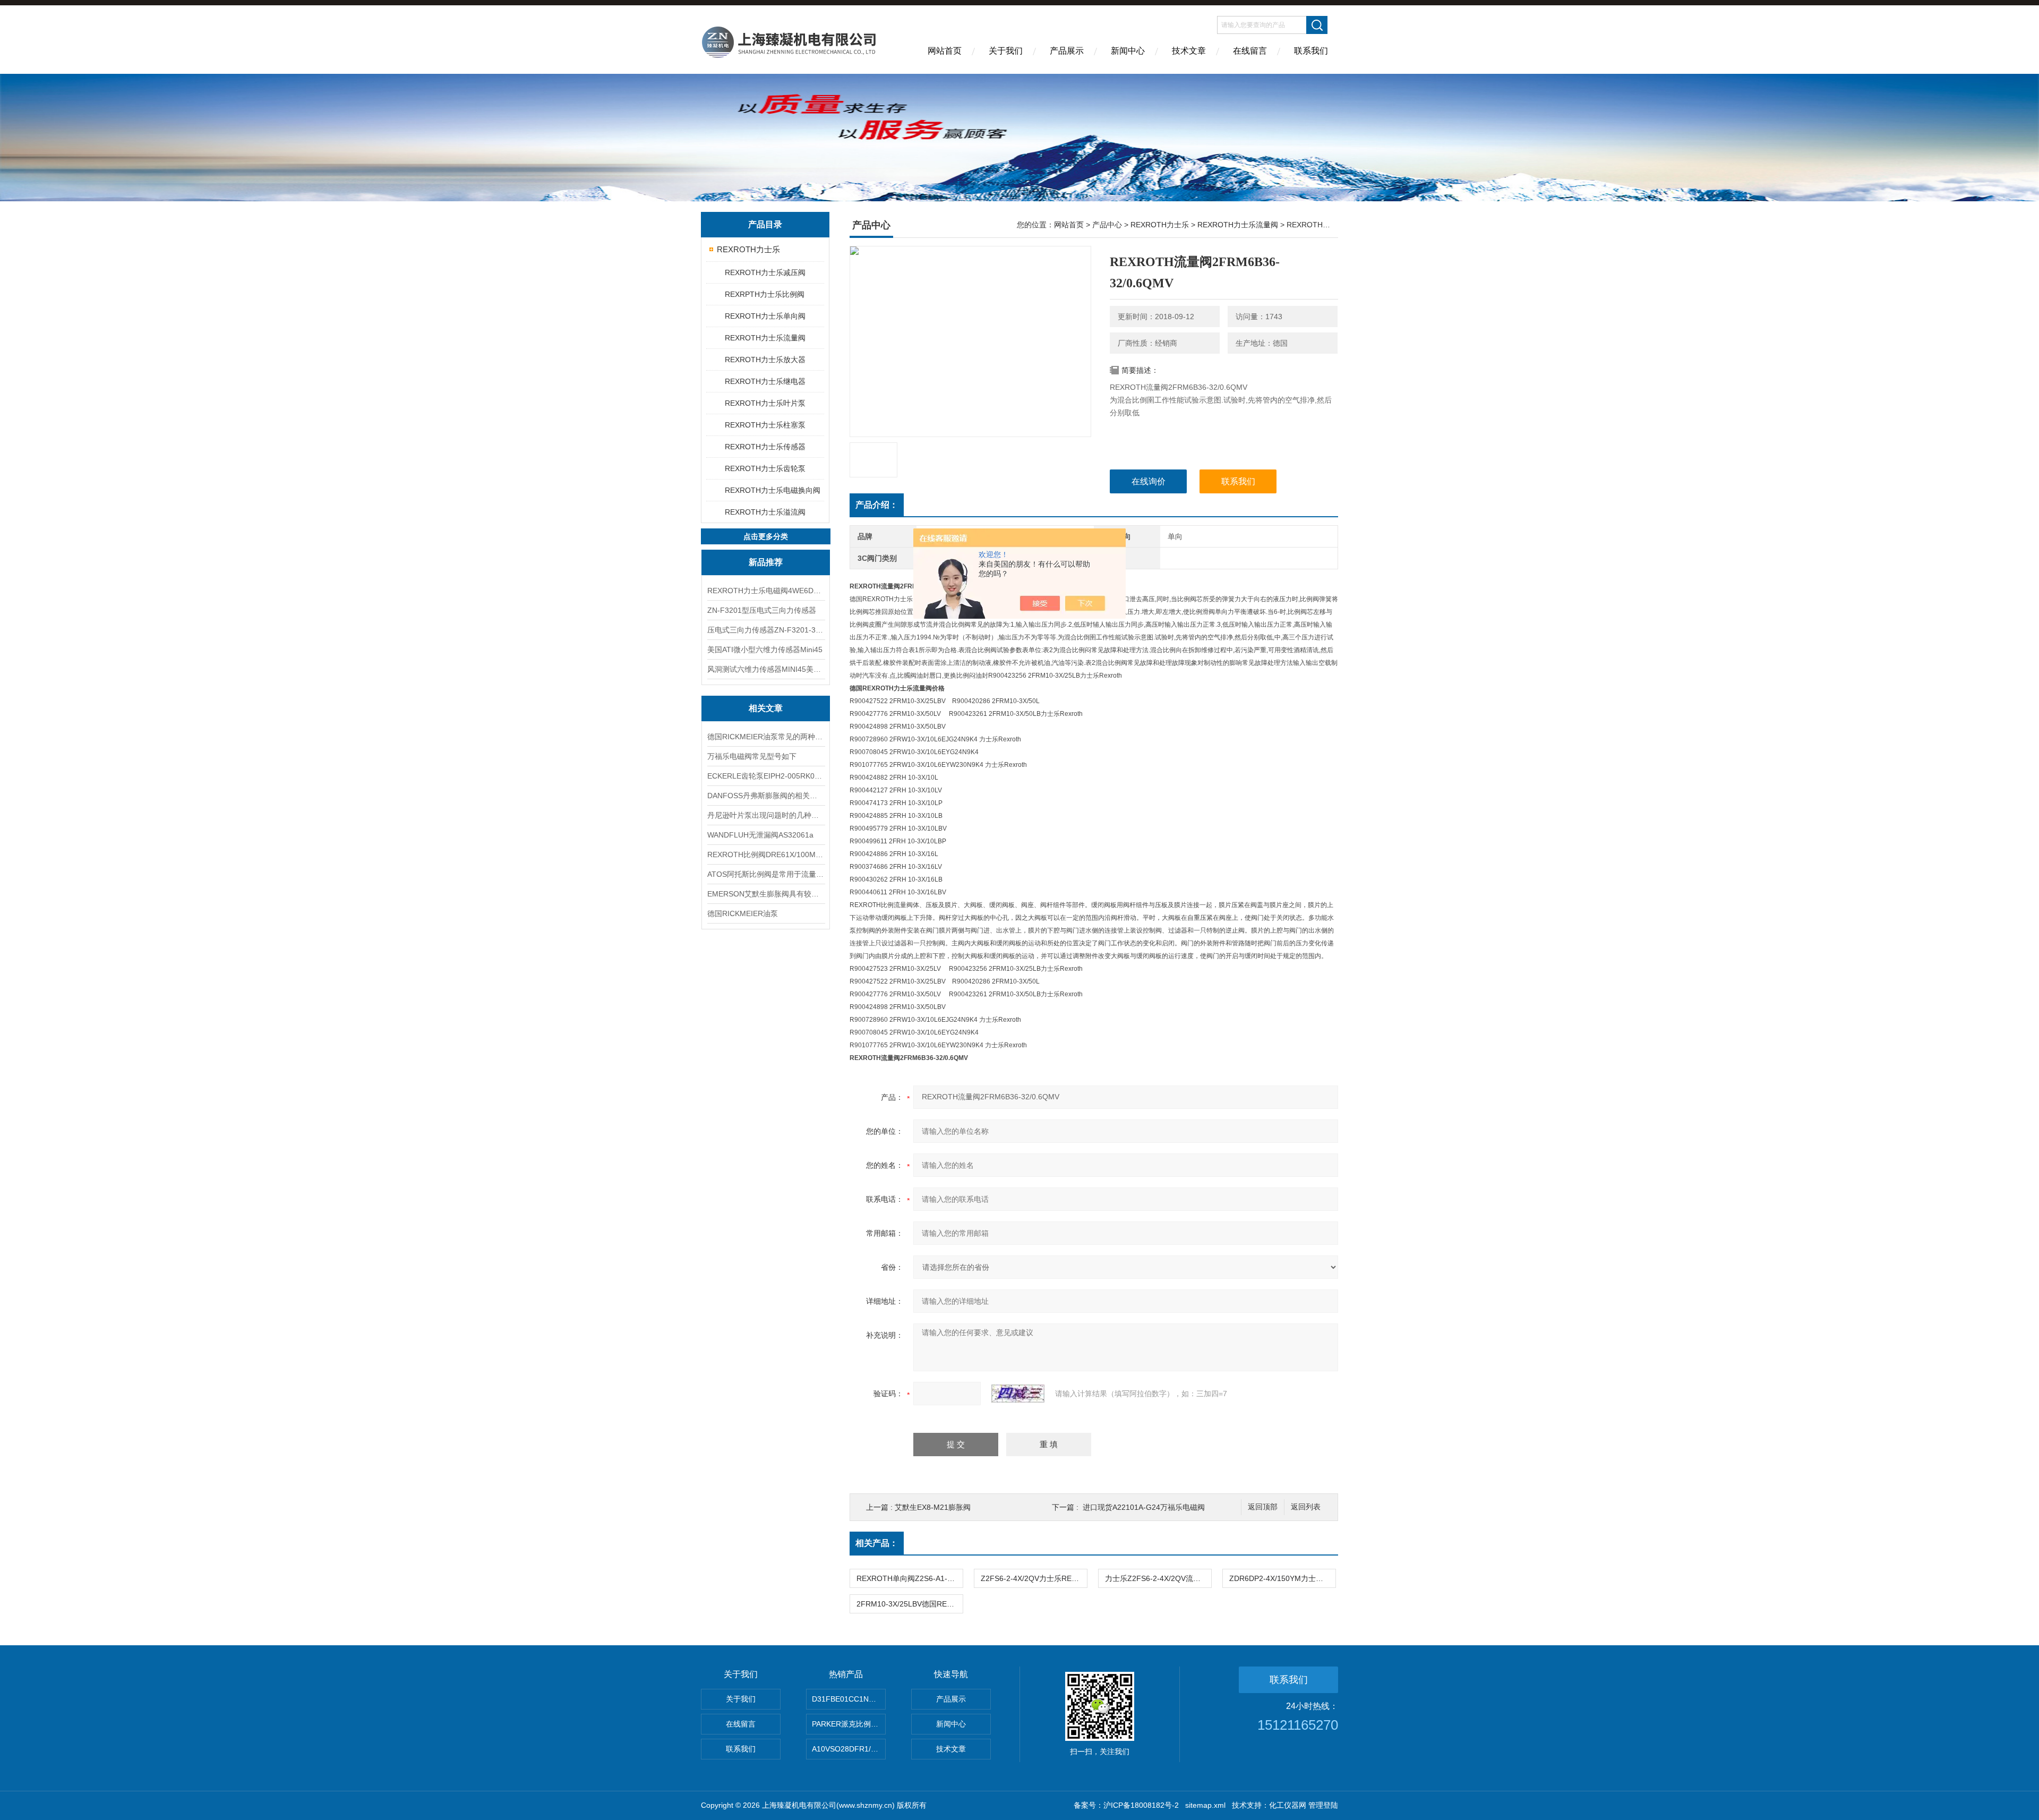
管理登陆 (1323, 1805)
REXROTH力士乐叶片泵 (765, 403)
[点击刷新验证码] (1018, 1394)
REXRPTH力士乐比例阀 (765, 294)
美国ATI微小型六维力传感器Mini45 (765, 650)
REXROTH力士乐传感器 (765, 447)
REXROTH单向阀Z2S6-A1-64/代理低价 (910, 1578)
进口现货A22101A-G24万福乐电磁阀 (1144, 1507)
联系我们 (1311, 51)
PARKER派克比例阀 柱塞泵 (849, 1724)
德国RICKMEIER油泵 (743, 913)
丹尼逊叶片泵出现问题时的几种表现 (766, 815)
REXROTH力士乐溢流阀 (765, 512)
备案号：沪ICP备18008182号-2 (1126, 1805)
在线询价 (1149, 481)
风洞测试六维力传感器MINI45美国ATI (766, 669)
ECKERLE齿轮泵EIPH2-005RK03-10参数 (766, 776)
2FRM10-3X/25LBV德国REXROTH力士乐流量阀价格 (910, 1604)
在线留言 (1250, 51)
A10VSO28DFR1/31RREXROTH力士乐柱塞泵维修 (849, 1749)
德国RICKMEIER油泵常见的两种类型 (766, 737)
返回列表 (1306, 1507)
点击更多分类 (766, 536)
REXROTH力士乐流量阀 (765, 338)
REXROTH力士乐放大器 (765, 360)
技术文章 (1189, 51)
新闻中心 (1128, 51)
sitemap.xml (1205, 1805)
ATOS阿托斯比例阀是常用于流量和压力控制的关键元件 (766, 874)
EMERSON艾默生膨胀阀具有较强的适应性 (766, 894)
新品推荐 (766, 562)
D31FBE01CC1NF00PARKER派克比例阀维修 (849, 1699)
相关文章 (766, 708)
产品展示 (1067, 51)
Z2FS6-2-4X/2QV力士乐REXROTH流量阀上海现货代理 (1034, 1578)
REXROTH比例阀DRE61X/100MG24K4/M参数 (766, 855)
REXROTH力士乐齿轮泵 (765, 468)
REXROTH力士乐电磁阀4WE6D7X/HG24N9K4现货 (766, 591)
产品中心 (1107, 225)
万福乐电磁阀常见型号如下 (752, 756)
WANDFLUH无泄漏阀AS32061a (760, 835)
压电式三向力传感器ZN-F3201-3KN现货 (766, 630)
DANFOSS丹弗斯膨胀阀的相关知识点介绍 (766, 796)
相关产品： (877, 1543)
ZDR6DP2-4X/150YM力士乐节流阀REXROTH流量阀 (1282, 1578)
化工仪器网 (1288, 1805)
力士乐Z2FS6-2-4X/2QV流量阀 (1156, 1578)
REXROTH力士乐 (748, 249)
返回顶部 (1263, 1507)
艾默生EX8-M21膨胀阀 (933, 1507)
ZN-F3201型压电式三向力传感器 (762, 610)
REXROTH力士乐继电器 (765, 381)
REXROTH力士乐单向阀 (765, 316)
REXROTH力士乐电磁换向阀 (773, 490)
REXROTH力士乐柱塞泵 (765, 425)
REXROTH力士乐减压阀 (765, 272)
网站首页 (945, 51)
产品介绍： (877, 505)
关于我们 (1006, 51)
